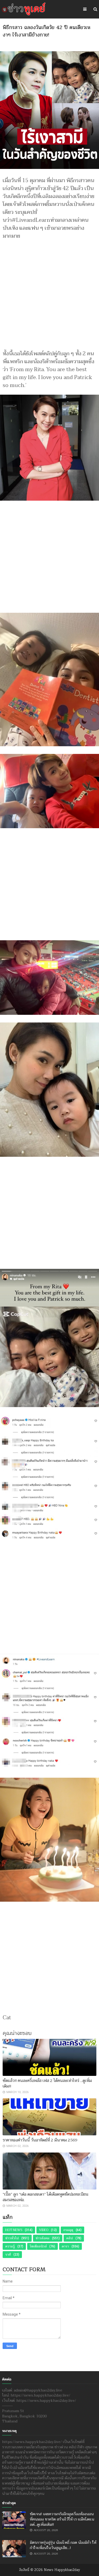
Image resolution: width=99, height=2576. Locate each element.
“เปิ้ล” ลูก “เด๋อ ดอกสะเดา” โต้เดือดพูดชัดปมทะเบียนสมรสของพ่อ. (46, 2197)
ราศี (8, 2255)
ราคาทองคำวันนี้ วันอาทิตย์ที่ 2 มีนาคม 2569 (40, 2140)
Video (44, 2230)
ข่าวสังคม (43, 2238)
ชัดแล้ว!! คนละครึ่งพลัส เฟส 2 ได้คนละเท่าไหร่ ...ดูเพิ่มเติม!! (47, 2083)
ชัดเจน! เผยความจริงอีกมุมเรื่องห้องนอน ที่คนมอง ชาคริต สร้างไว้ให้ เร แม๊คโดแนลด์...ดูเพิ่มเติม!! (62, 2519)
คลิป (70, 2238)
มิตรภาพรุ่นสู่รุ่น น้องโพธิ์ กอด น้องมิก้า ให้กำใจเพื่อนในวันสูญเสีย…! (63, 2545)
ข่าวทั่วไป (12, 2238)
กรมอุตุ (68, 2230)
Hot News (14, 2230)
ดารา (65, 2246)
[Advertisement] (49, 292)
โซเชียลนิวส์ (38, 2246)
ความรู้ (10, 2246)
